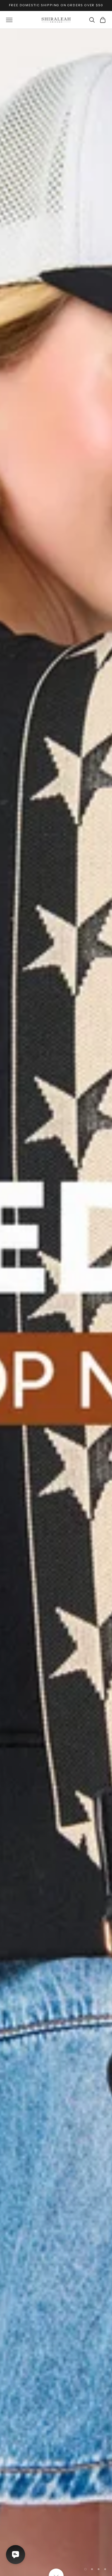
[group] (56, 1302)
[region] (56, 1302)
